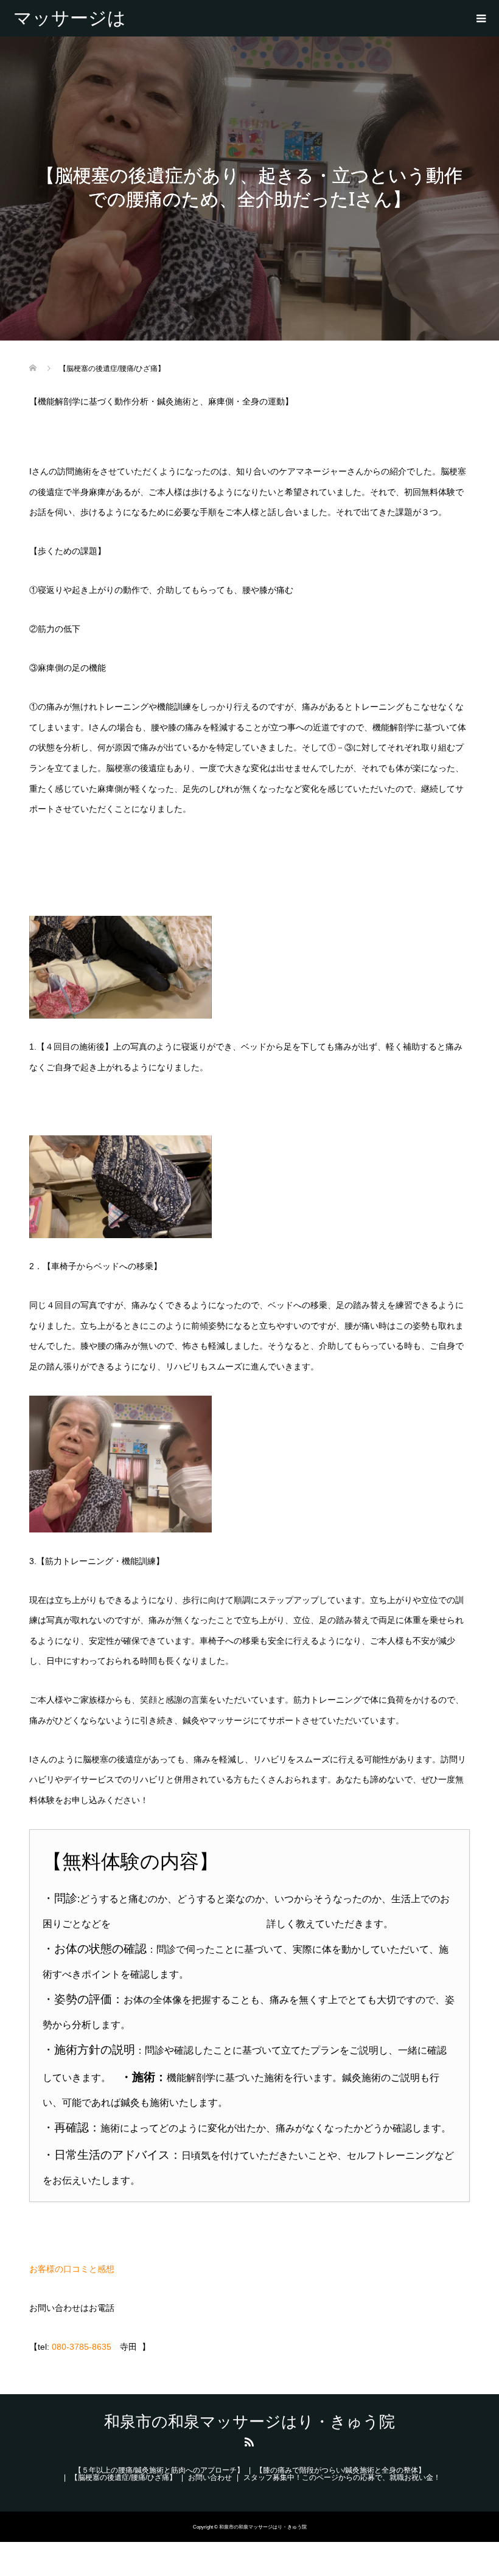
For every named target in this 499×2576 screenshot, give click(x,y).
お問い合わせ (210, 2477)
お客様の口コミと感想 (72, 2269)
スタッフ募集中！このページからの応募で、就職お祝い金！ (342, 2477)
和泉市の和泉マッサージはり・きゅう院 (70, 18)
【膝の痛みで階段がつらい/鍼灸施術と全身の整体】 (340, 2470)
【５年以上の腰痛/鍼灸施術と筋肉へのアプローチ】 (159, 2470)
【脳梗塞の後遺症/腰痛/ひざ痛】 (124, 2477)
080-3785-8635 (82, 2347)
